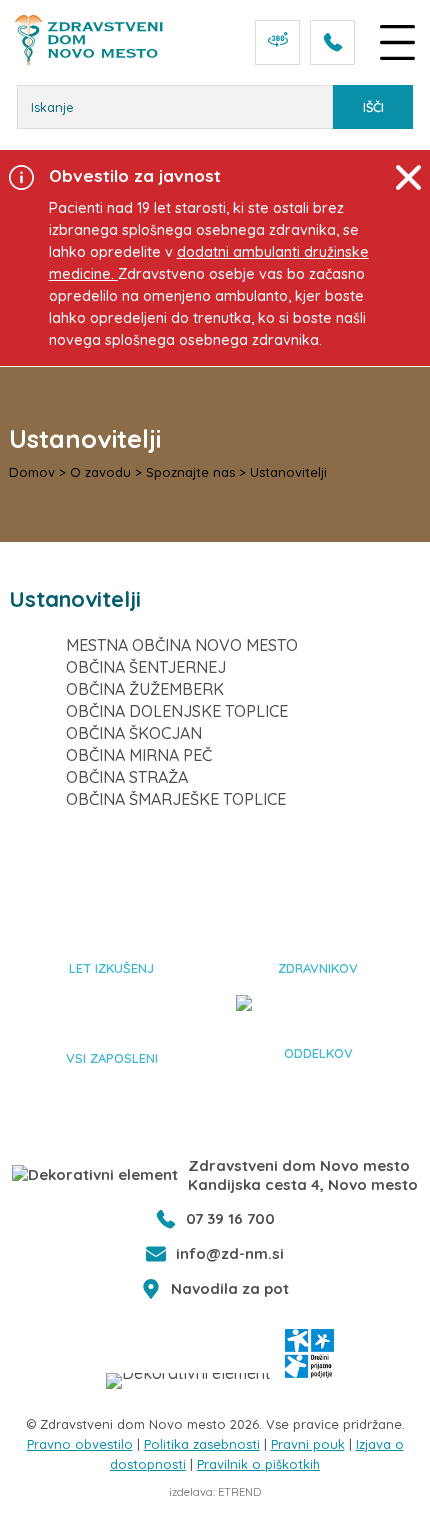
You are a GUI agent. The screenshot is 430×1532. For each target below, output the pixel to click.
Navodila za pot (230, 1288)
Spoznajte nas (190, 472)
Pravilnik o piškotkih (258, 1464)
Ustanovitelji (288, 472)
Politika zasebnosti (202, 1444)
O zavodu (100, 472)
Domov (32, 472)
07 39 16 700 (230, 1218)
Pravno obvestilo (80, 1444)
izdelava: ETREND (215, 1492)
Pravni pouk (308, 1444)
